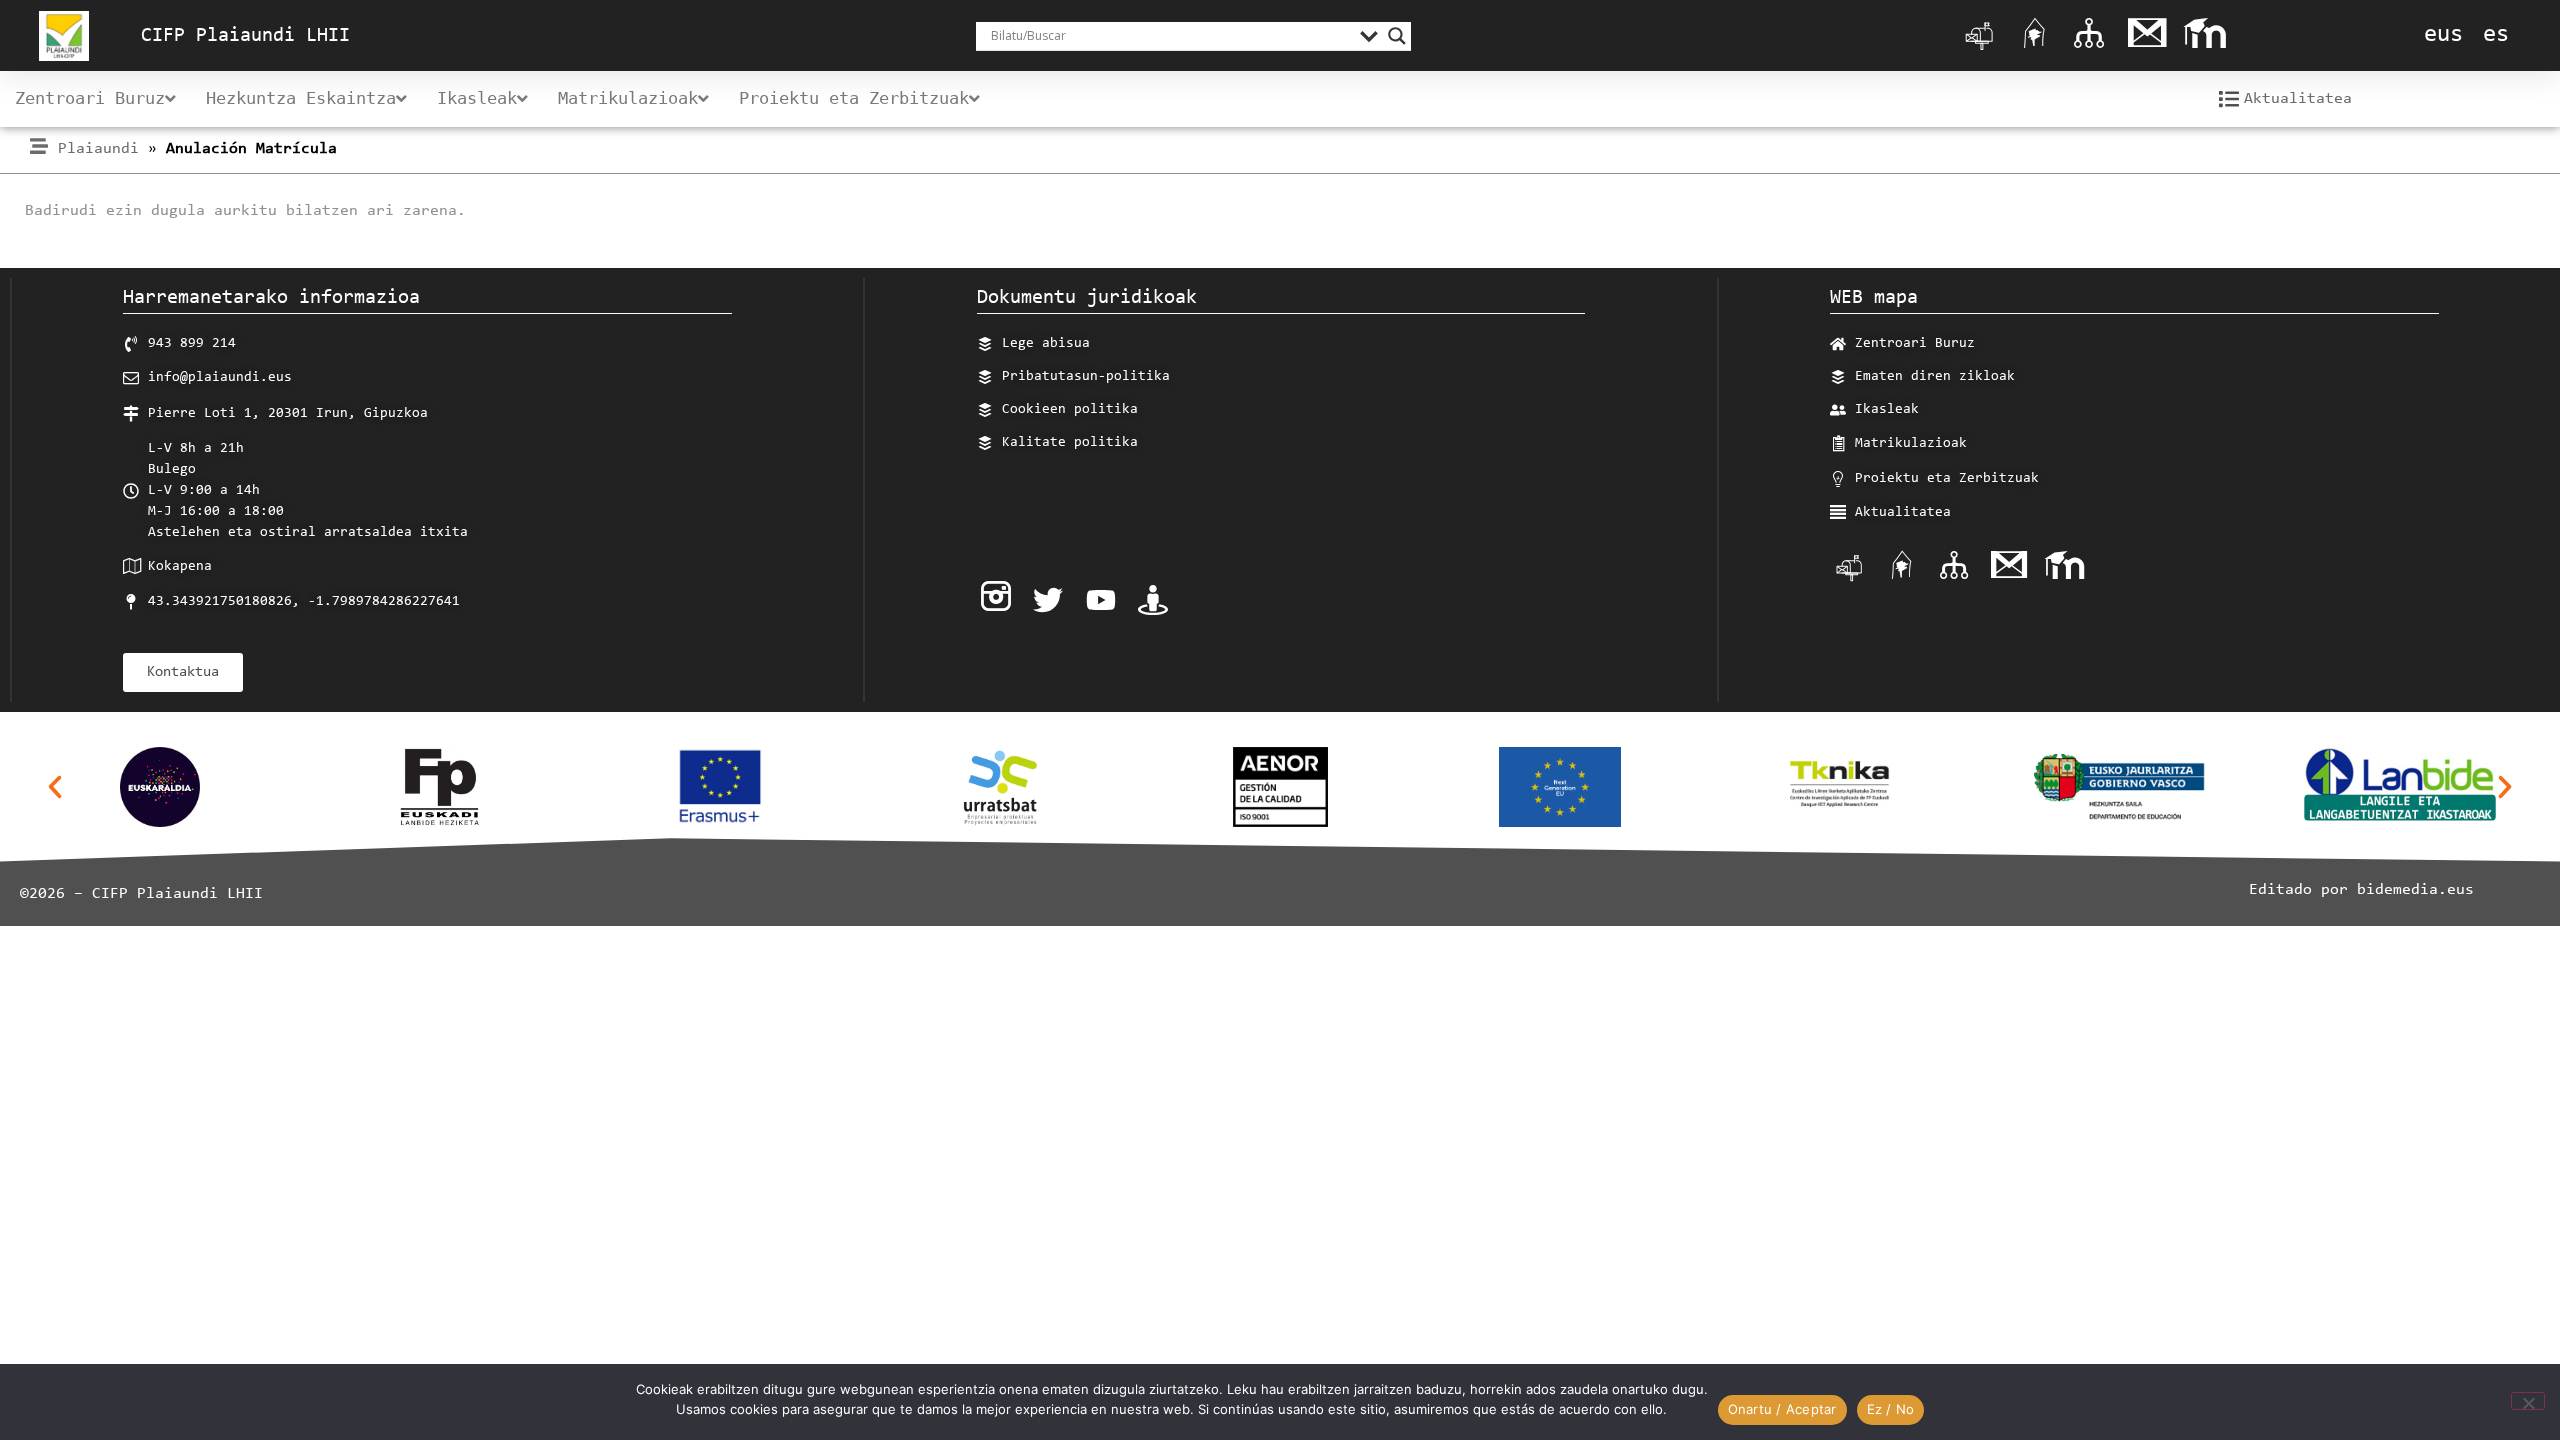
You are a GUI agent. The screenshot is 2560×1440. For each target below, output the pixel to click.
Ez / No (1891, 1409)
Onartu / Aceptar (1782, 1409)
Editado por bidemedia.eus (2361, 890)
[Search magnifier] (1397, 36)
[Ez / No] (2528, 1401)
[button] (55, 787)
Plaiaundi (98, 149)
